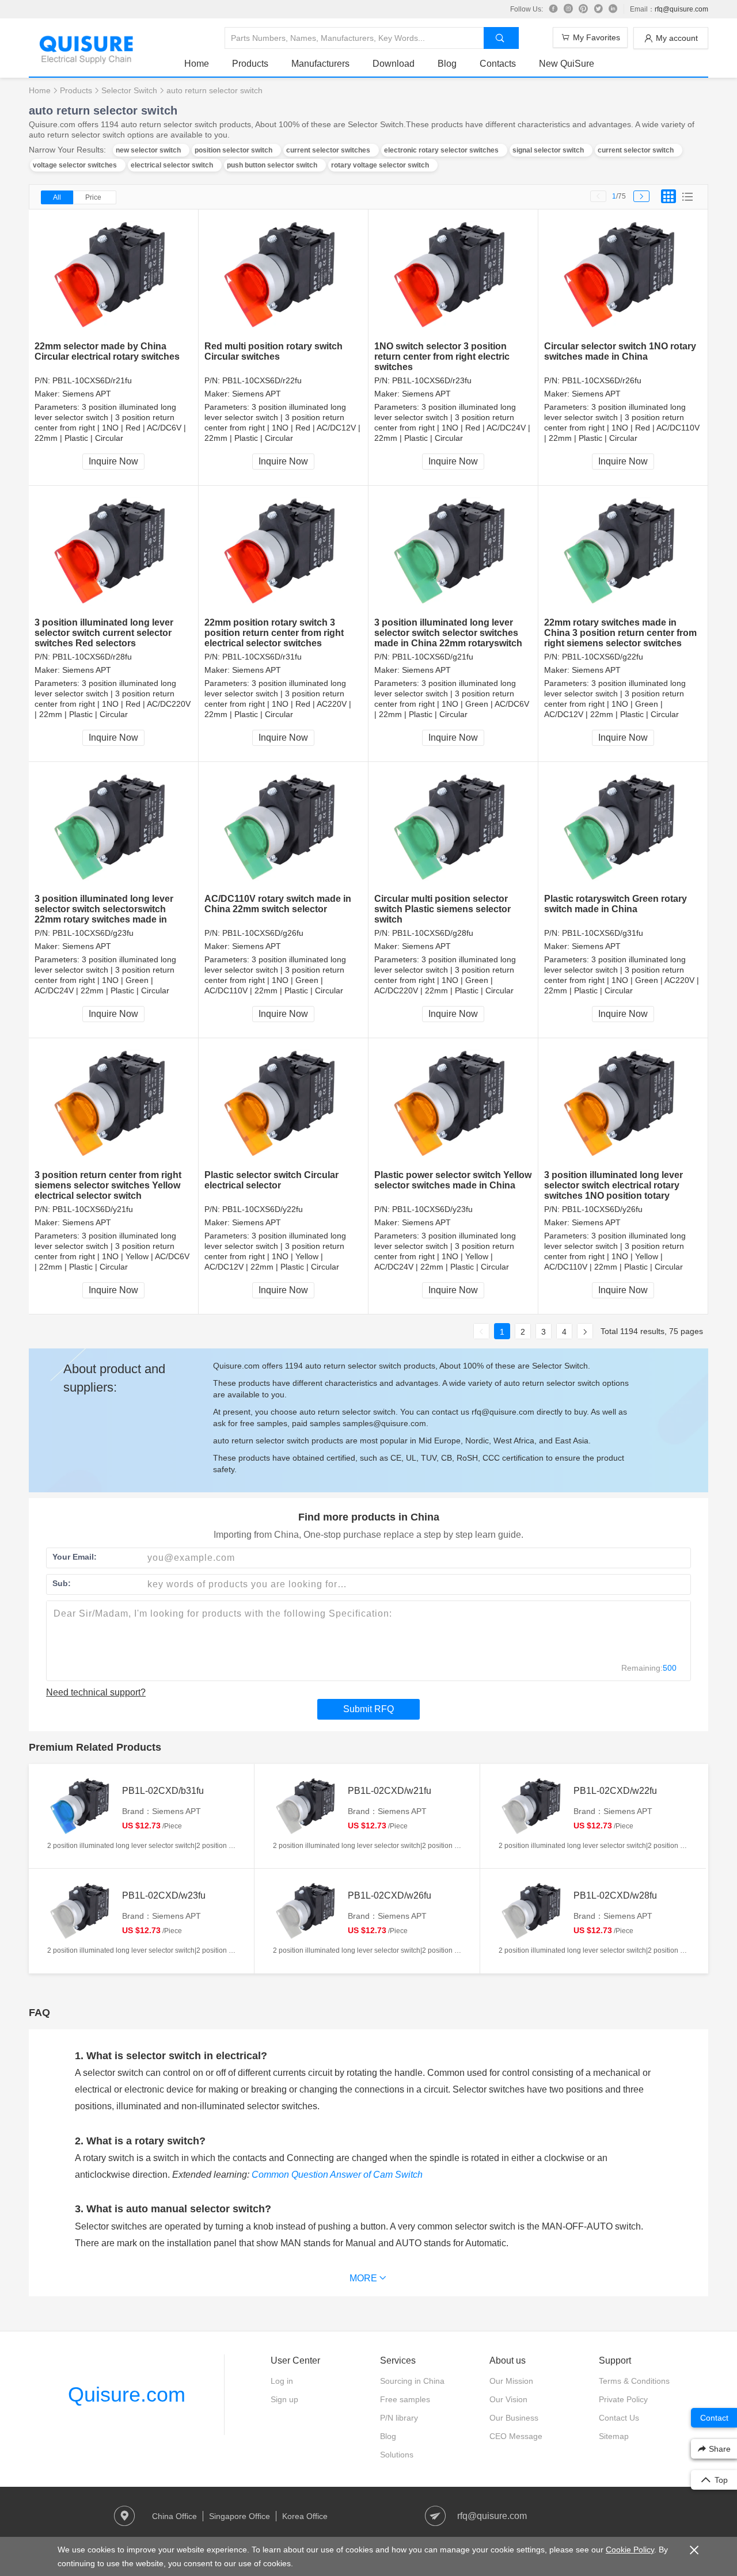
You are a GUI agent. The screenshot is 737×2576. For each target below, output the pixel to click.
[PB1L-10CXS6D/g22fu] (623, 552)
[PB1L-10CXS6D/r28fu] (114, 552)
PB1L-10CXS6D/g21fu (433, 657)
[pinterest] (583, 9)
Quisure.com (127, 2394)
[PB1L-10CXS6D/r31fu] (284, 552)
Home (197, 64)
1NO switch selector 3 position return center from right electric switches (442, 357)
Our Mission (511, 2381)
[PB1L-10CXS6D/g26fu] (284, 828)
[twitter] (598, 9)
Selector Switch (129, 90)
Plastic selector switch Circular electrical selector (271, 1180)
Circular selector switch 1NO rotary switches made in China (620, 351)
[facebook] (553, 9)
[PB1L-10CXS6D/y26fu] (623, 1104)
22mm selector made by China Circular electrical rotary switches (107, 351)
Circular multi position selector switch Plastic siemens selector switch (442, 909)
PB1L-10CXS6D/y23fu (432, 1209)
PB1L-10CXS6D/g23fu (93, 933)
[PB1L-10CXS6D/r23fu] (453, 275)
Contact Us (619, 2418)
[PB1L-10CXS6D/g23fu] (114, 828)
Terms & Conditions (634, 2381)
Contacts (498, 64)
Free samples (405, 2399)
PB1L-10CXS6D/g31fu (603, 933)
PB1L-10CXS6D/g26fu (263, 933)
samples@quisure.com (384, 1423)
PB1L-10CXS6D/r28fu (92, 657)
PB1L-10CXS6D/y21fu (93, 1209)
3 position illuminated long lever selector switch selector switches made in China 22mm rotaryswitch (448, 633)
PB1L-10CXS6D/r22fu (262, 380)
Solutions (397, 2455)
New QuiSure (567, 64)
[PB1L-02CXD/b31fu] (82, 1807)
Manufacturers (320, 64)
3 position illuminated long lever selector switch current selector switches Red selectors (104, 633)
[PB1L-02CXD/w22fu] (533, 1807)
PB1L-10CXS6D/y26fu (602, 1209)
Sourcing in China (412, 2381)
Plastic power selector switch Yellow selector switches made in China (453, 1180)
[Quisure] (86, 60)
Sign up (284, 2399)
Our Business (514, 2418)
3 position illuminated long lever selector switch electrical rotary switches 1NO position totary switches (613, 1190)
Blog (447, 64)
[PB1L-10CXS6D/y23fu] (453, 1104)
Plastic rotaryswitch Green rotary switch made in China (616, 904)
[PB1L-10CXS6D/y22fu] (284, 1104)
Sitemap (614, 2436)
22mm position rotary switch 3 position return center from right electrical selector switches (274, 633)
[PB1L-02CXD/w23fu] (82, 1911)
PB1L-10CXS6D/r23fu (432, 380)
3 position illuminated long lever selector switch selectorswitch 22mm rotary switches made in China (104, 914)
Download (394, 64)
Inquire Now (113, 461)
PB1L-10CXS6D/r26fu (602, 380)
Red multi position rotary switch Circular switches (273, 351)
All (57, 197)
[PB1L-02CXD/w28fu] (533, 1911)
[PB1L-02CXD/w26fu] (307, 1911)
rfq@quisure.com (681, 9)
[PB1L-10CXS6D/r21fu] (114, 275)
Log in (282, 2381)
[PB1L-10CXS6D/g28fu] (453, 828)
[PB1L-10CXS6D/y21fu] (114, 1104)
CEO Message (516, 2436)
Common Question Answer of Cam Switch (337, 2175)
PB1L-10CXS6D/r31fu (262, 657)
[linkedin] (613, 9)
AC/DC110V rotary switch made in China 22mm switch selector (278, 904)
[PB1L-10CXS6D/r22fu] (284, 275)
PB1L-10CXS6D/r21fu (92, 380)
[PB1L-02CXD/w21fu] (307, 1807)
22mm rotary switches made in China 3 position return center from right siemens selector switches (620, 633)
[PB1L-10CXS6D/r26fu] (623, 275)
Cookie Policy (630, 2550)
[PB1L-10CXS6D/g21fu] (453, 552)
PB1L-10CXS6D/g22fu (603, 657)
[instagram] (568, 9)
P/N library (399, 2418)
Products (250, 64)
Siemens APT (87, 394)
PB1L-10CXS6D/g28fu (433, 933)
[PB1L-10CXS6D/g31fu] (623, 828)
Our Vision (508, 2399)
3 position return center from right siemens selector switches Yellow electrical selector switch (108, 1185)
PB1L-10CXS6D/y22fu (263, 1209)
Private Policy (623, 2399)
